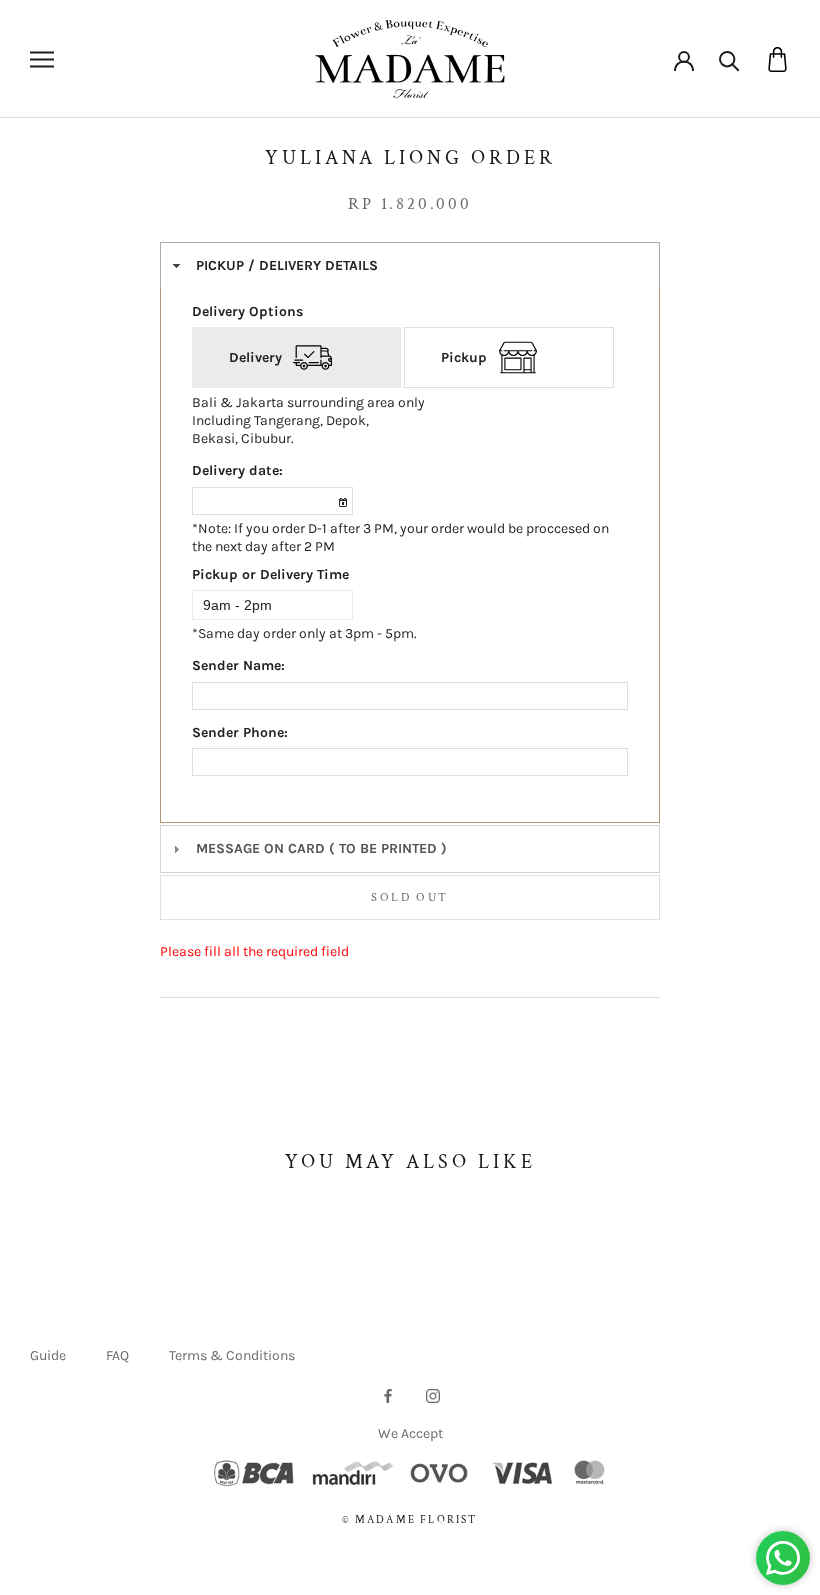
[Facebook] (388, 1394)
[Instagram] (433, 1394)
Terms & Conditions (232, 1355)
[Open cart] (777, 59)
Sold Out (409, 897)
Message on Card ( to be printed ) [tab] (321, 848)
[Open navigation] (42, 59)
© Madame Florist (409, 1520)
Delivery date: (237, 470)
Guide (48, 1355)
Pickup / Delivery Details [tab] (287, 265)
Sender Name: (238, 665)
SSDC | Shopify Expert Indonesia (438, 1541)
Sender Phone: (240, 732)
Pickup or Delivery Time (270, 574)
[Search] (729, 59)
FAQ (117, 1355)
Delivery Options (247, 311)
